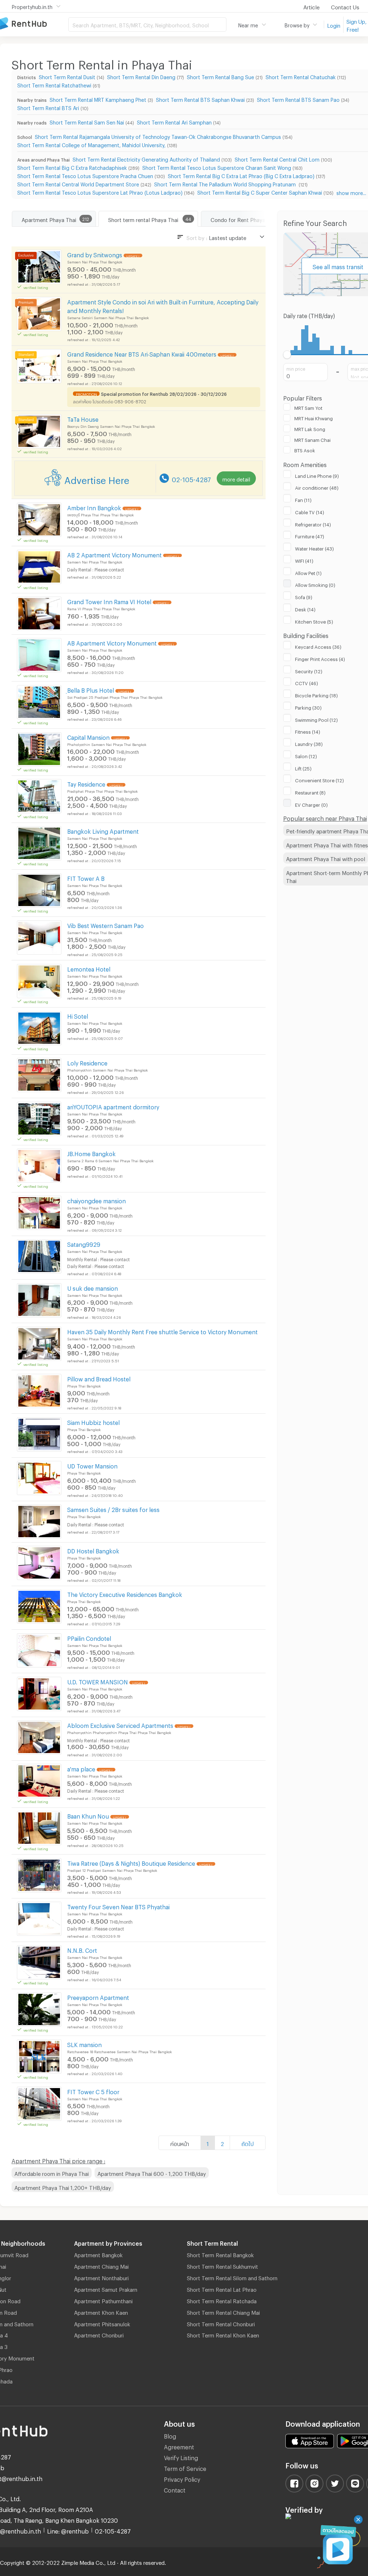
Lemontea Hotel (89, 968)
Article (311, 6)
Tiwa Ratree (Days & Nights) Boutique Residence (131, 1862)
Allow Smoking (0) (315, 584)
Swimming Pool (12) (316, 719)
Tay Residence (86, 783)
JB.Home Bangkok (91, 1153)
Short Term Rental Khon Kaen (223, 2334)
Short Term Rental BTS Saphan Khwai (200, 99)
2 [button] (222, 2143)
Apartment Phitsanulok (102, 2323)
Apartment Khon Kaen (101, 2312)
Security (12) (309, 670)
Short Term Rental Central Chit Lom (277, 159)
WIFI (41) (304, 560)
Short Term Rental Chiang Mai (223, 2312)
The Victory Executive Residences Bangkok (125, 1593)
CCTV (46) (307, 682)
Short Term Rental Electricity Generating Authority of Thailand (146, 159)
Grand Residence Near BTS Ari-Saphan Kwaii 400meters (142, 353)
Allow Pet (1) (308, 572)
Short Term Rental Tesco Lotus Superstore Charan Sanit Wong (217, 167)
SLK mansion (84, 2044)
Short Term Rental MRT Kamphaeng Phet (98, 99)
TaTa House (83, 418)
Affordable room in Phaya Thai (52, 2173)
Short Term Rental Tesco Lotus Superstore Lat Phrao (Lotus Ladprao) (100, 192)
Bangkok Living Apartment (103, 830)
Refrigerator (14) (313, 524)
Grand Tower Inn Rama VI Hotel (109, 601)
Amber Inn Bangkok (94, 507)
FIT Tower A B (86, 877)
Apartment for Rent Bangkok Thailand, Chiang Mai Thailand (34, 24)
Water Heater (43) (314, 548)
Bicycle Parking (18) (316, 694)
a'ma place (81, 1768)
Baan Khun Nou (88, 1815)
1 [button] (208, 2143)
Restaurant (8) (310, 792)
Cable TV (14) (310, 511)
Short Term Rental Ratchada (222, 2300)
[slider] (287, 355)
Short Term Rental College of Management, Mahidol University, (91, 144)
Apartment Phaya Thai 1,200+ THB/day (63, 2187)
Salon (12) (306, 755)
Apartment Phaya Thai (49, 219)
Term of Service (185, 2468)
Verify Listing (181, 2457)
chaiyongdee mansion (96, 1200)
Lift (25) (303, 768)
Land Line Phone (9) (317, 475)
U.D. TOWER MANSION (98, 1681)
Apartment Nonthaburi (101, 2277)
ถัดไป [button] (248, 2143)
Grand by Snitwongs (95, 254)
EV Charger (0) (311, 804)
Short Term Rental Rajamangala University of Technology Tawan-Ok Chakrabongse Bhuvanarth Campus (158, 136)
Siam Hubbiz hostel (93, 1421)
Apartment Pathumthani (103, 2300)
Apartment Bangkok (98, 2254)
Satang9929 (84, 1243)
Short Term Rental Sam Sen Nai (87, 121)
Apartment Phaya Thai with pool (326, 858)
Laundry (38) (309, 743)
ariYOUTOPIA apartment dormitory (113, 1106)
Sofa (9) (304, 596)
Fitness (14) (308, 731)
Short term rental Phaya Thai (143, 219)
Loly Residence (87, 1062)
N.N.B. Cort (82, 1949)
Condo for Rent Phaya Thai (244, 219)
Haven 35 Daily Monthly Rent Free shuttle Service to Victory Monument (162, 1331)
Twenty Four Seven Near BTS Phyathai (118, 1906)
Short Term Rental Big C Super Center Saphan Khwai (260, 192)
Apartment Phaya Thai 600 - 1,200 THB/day (152, 2173)
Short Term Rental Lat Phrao (222, 2288)
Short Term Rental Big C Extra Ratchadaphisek (72, 167)
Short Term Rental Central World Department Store (78, 183)
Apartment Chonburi (99, 2334)
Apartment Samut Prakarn (106, 2288)
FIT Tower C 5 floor (93, 2091)
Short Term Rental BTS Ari (48, 107)
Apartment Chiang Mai (101, 2265)
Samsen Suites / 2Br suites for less (113, 1509)
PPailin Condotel (89, 1637)
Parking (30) (308, 707)
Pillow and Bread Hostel (99, 1378)
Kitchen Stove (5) (314, 621)
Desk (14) (305, 608)
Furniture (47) (310, 535)
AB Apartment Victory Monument (112, 642)
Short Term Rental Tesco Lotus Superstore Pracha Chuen (85, 175)
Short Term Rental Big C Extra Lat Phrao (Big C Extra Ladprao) (241, 175)
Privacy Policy (182, 2478)
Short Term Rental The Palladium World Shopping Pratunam (226, 183)
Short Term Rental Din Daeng (141, 76)
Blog (170, 2435)
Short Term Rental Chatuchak (301, 76)
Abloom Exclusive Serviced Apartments (120, 1724)
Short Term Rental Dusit (67, 76)
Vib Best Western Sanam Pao (105, 925)
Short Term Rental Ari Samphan (174, 121)
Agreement (179, 2446)
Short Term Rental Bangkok (220, 2254)
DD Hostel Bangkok (93, 1550)
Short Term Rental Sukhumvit (222, 2265)
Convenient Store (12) (319, 779)
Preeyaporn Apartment (98, 1996)
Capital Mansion (88, 736)
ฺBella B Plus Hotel (91, 689)
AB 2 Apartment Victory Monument (114, 554)
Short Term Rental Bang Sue (220, 76)
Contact (175, 2489)
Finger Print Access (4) (320, 658)
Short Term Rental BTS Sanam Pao (298, 99)
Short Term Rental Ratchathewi (54, 84)
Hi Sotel (78, 1015)
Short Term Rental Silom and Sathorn (232, 2277)
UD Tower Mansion (92, 1465)
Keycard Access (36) (318, 646)
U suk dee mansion (93, 1287)
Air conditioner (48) (317, 487)
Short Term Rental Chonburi (221, 2323)
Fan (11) (303, 499)
